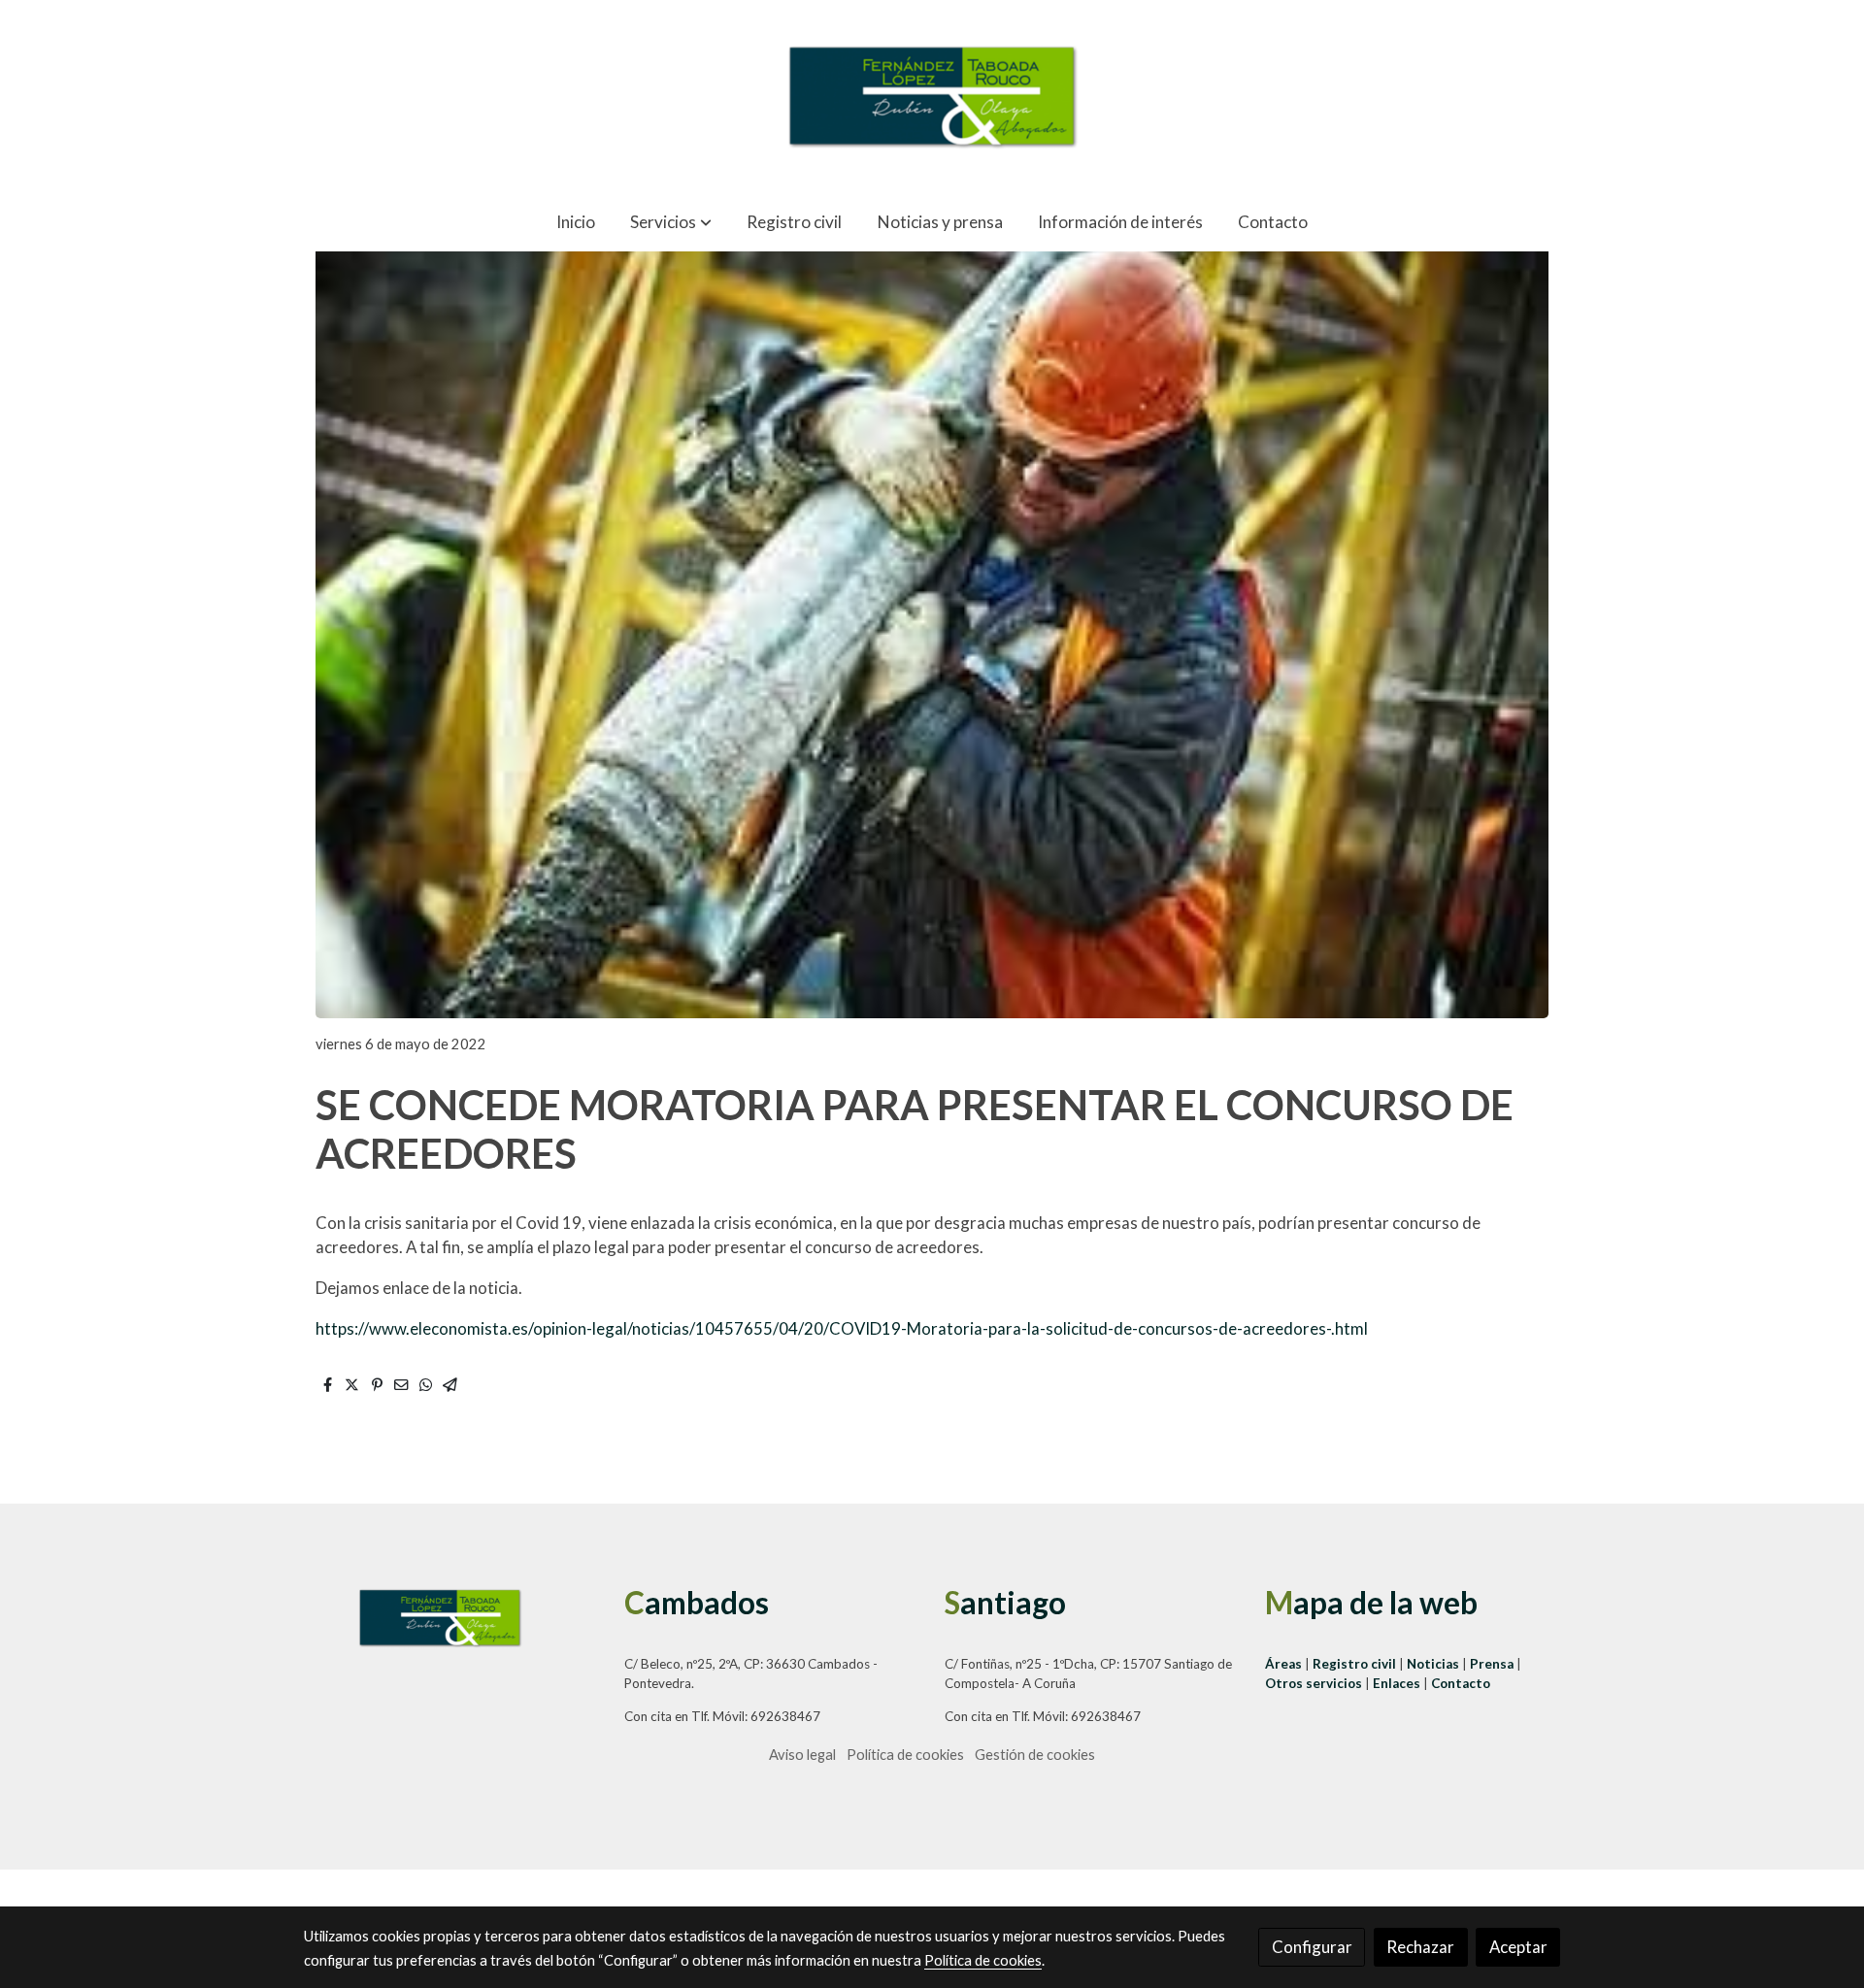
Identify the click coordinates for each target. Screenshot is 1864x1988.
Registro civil (1354, 1664)
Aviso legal (802, 1755)
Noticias (1434, 1664)
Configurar (1312, 1947)
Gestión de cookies (1035, 1755)
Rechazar (1420, 1947)
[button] (670, 222)
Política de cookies (905, 1755)
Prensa (1493, 1664)
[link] (932, 96)
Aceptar (1518, 1947)
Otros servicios (1314, 1683)
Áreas (1285, 1664)
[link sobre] (451, 1617)
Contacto (1461, 1683)
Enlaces (1398, 1683)
